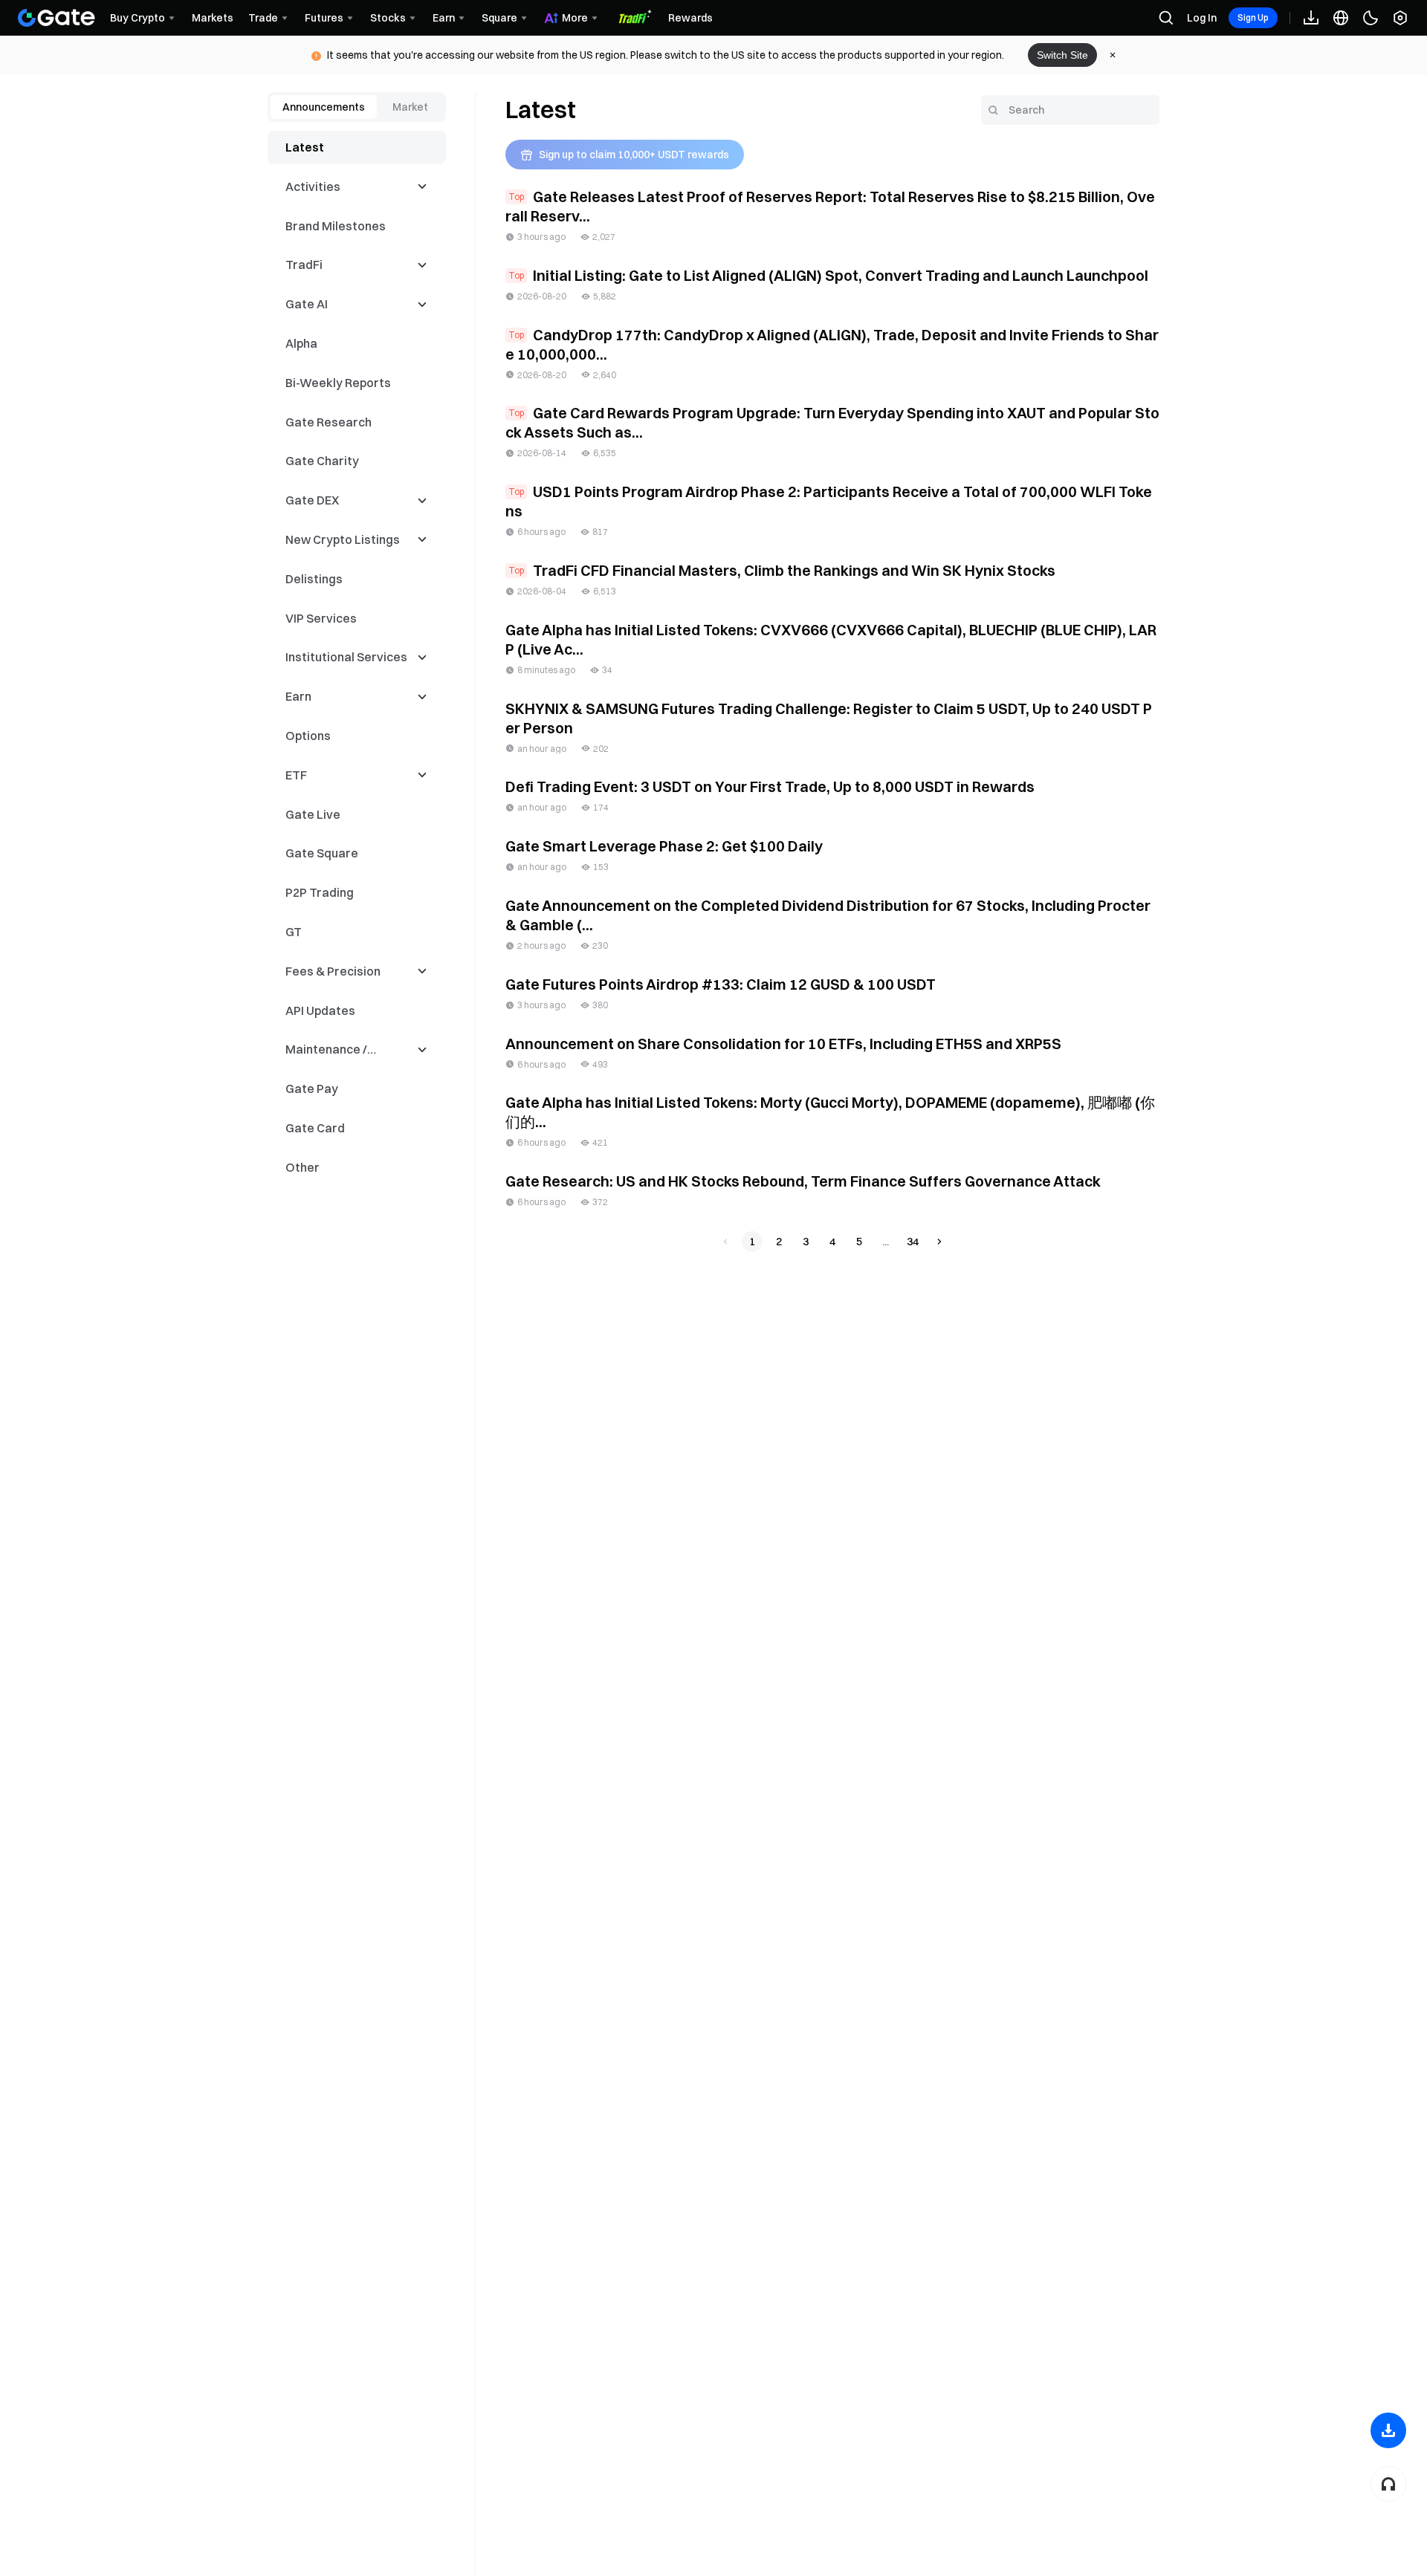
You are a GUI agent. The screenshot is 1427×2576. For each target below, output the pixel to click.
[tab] (324, 107)
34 (913, 1242)
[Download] (1388, 2430)
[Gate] (56, 18)
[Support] (1388, 2484)
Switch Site (1062, 55)
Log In (1202, 18)
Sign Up (1253, 17)
